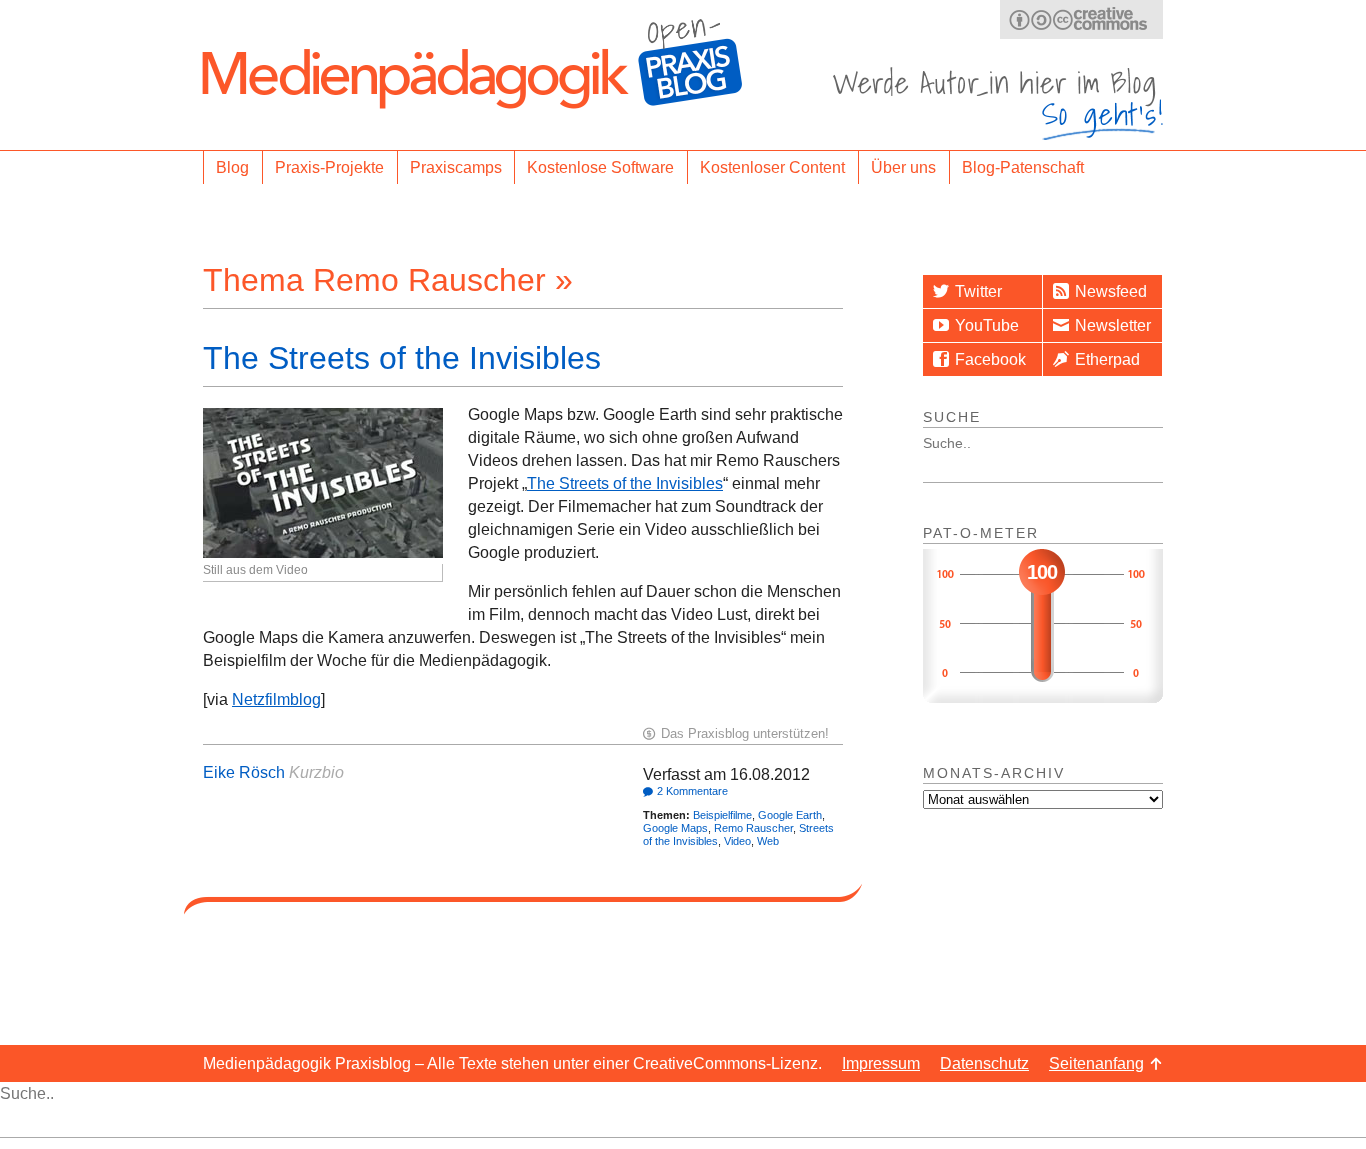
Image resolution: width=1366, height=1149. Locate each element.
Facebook (990, 359)
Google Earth (790, 815)
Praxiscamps (456, 167)
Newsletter (1113, 325)
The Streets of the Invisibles (402, 358)
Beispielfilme (722, 815)
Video (737, 841)
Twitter (978, 291)
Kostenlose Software (600, 167)
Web (768, 841)
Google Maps (675, 828)
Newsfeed (1111, 291)
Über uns (903, 167)
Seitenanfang (1096, 1063)
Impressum (881, 1063)
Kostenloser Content (772, 167)
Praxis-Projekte (329, 167)
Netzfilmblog (276, 699)
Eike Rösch (244, 772)
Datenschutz (984, 1063)
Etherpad (1107, 359)
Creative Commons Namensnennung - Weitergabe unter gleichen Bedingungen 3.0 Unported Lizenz (1081, 19)
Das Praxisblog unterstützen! (745, 733)
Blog (232, 167)
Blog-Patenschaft (1023, 167)
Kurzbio (316, 772)
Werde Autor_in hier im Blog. (998, 103)
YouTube (987, 325)
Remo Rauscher (753, 828)
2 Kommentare (692, 791)
